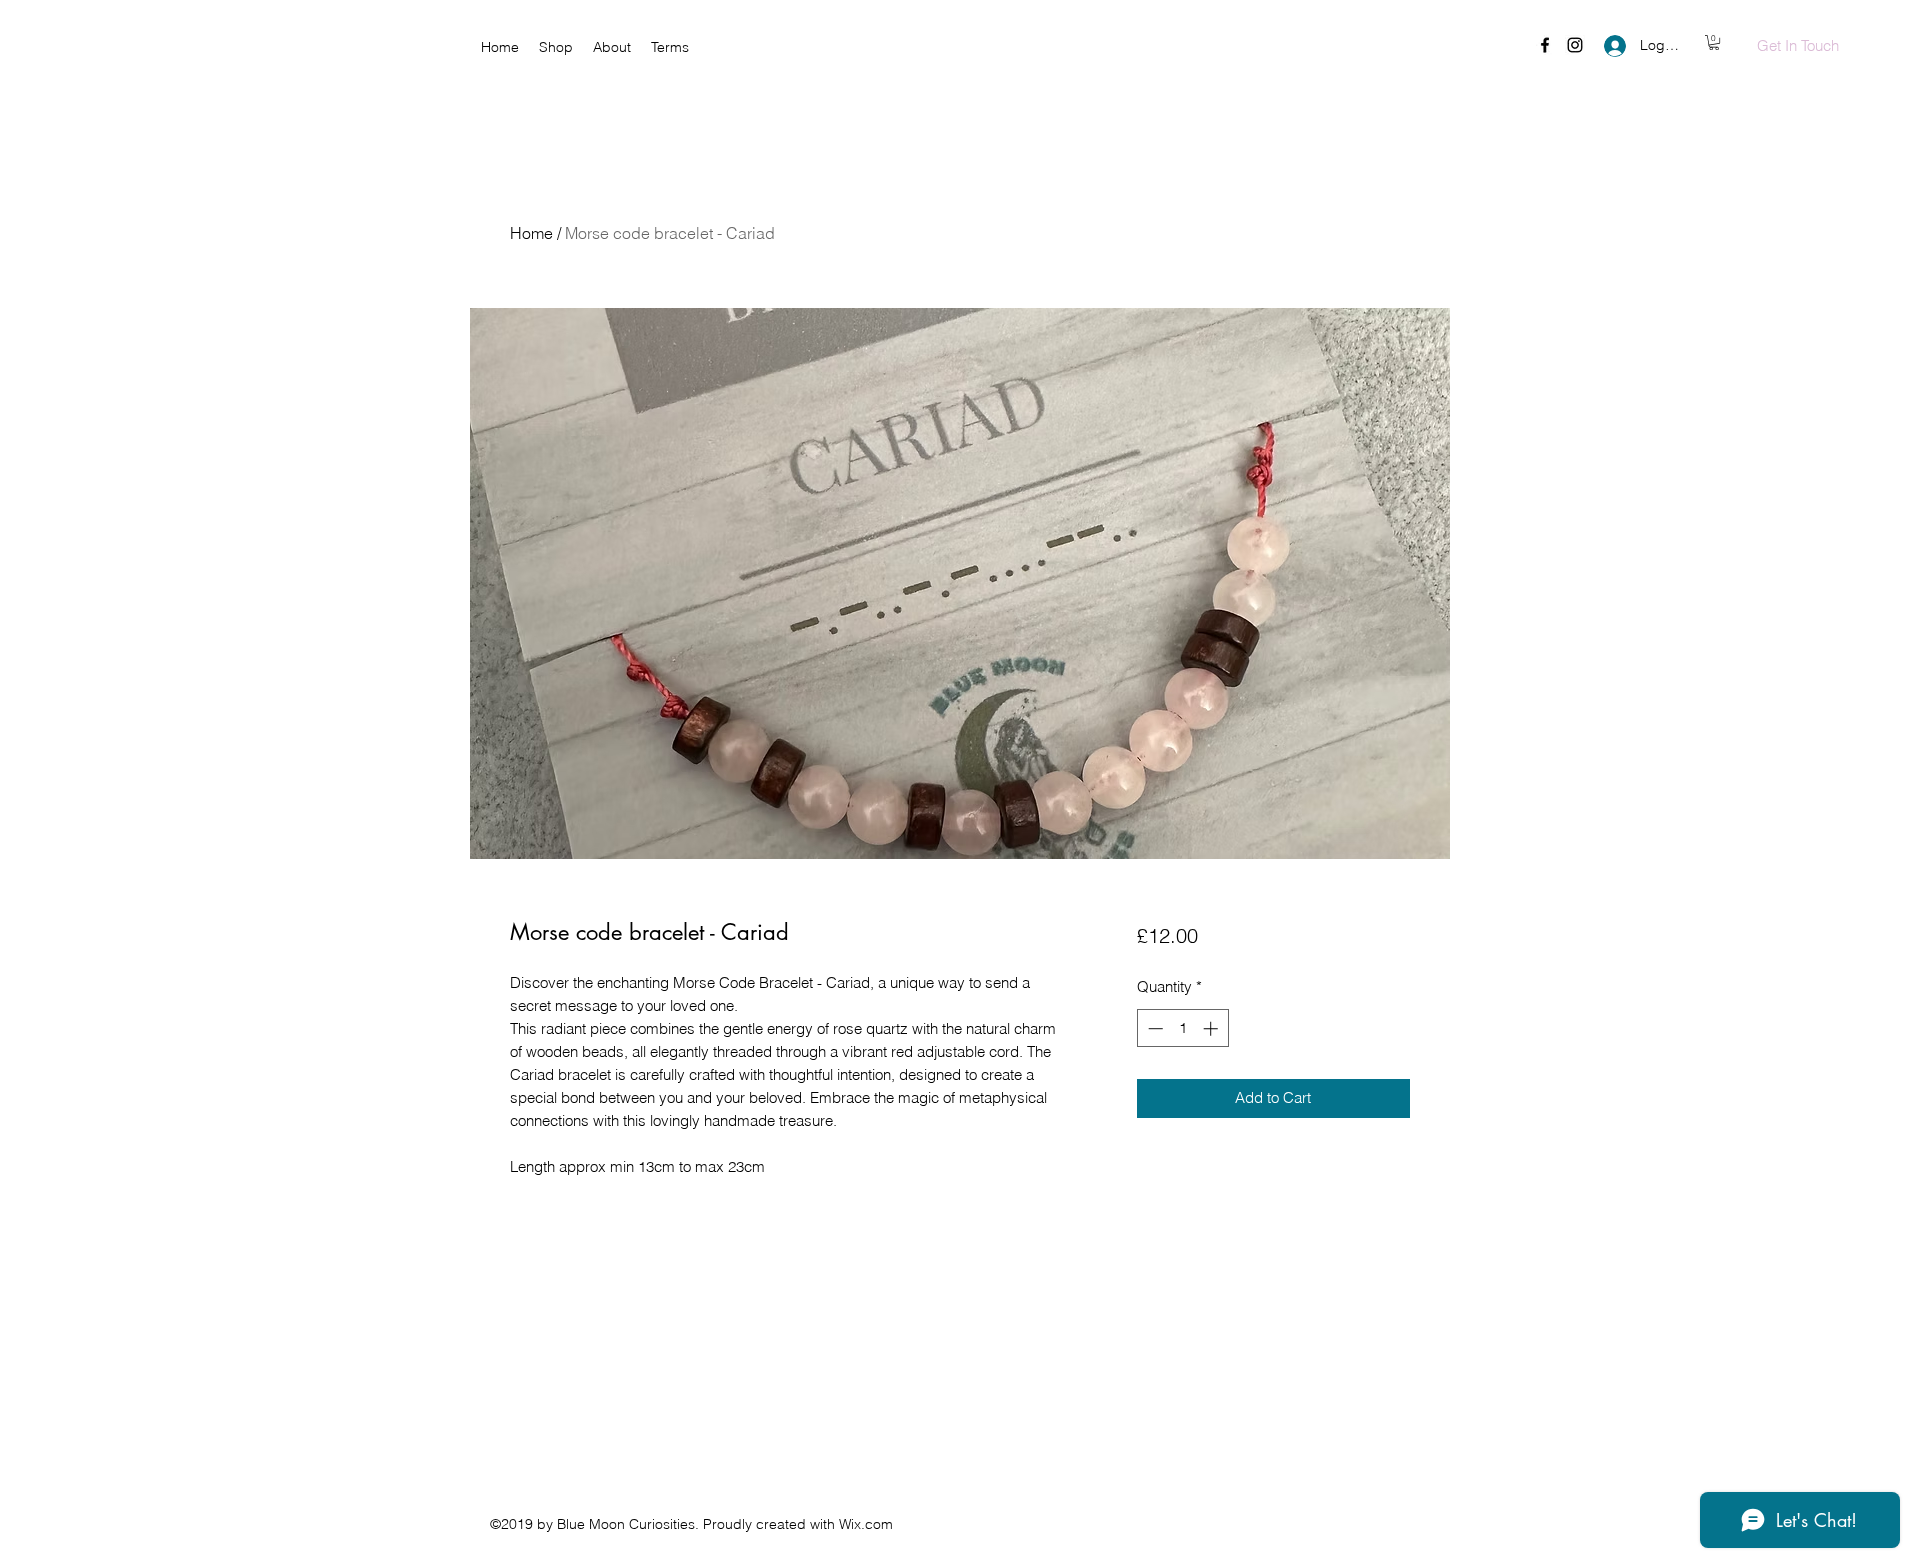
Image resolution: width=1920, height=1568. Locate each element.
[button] (1714, 42)
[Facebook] (1545, 45)
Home (531, 233)
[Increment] (1212, 1028)
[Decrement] (1153, 1028)
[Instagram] (1575, 45)
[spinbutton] (1182, 1028)
